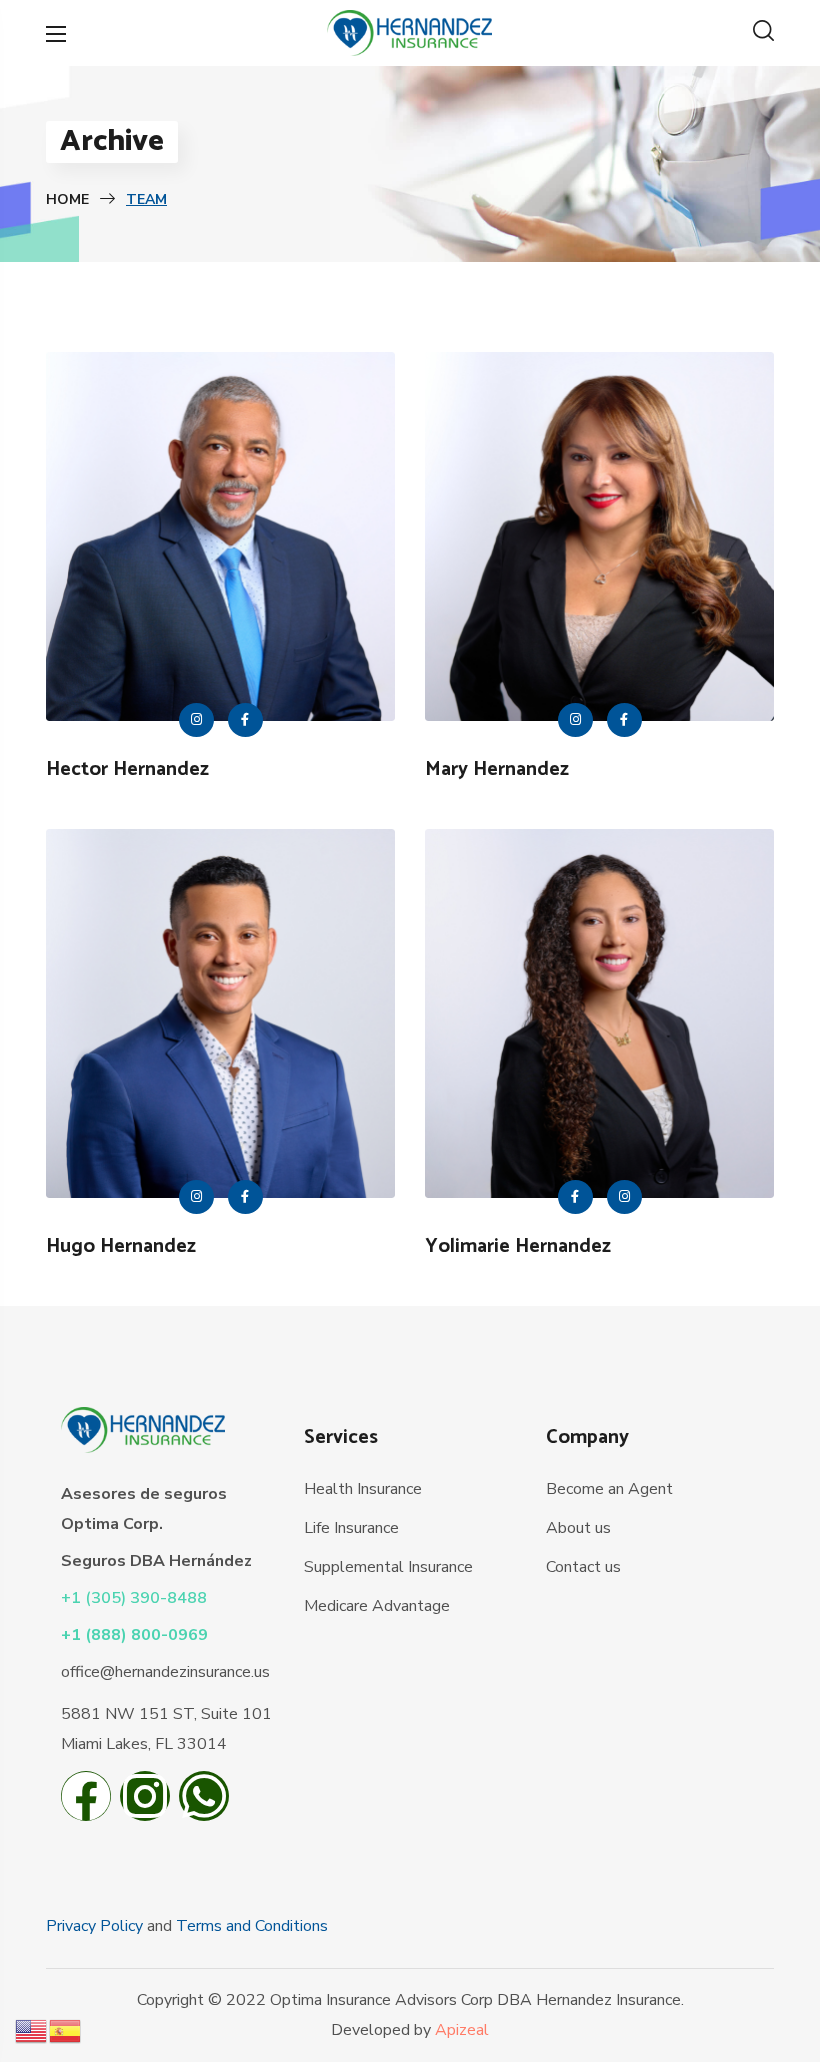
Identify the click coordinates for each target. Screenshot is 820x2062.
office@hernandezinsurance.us (165, 1672)
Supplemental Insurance (388, 1567)
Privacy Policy (94, 1926)
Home (67, 199)
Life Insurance (351, 1528)
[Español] (66, 2030)
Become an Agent (609, 1489)
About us (578, 1528)
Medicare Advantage (377, 1606)
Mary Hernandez (497, 769)
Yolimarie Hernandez (518, 1246)
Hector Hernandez (127, 769)
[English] (32, 2030)
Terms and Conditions (252, 1926)
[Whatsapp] (204, 1801)
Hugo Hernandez (121, 1246)
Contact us (583, 1567)
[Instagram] (145, 1801)
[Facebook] (86, 1801)
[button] (763, 33)
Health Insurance (363, 1489)
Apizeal (462, 2030)
